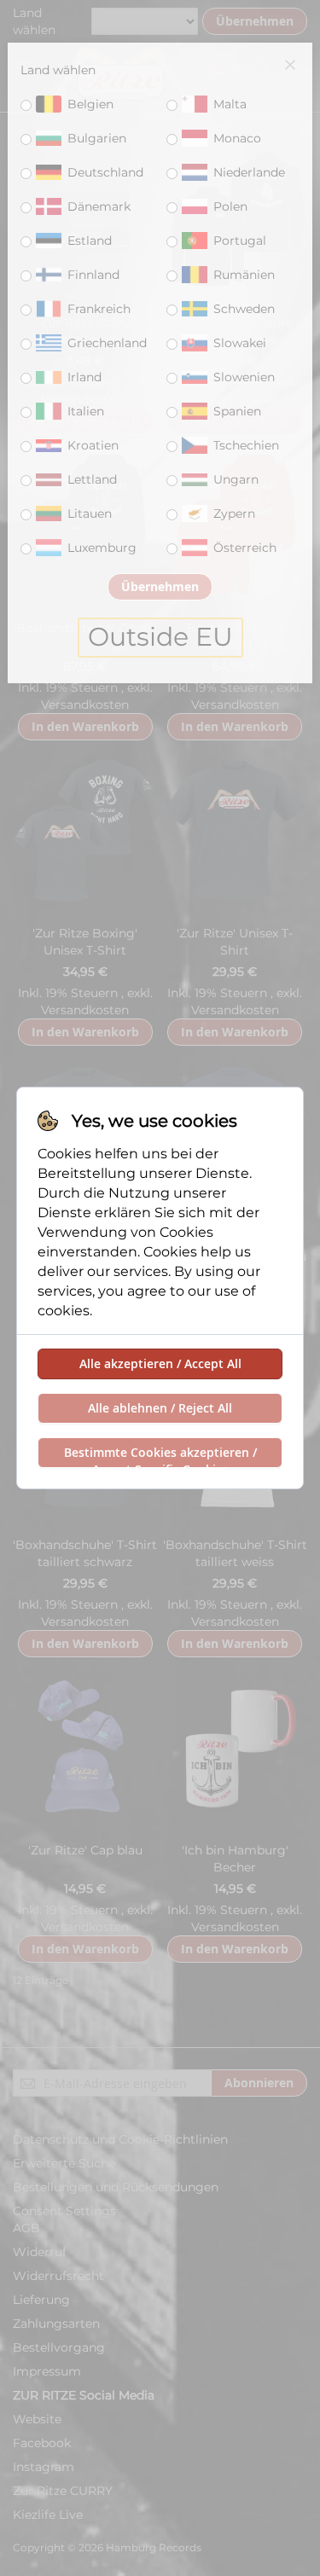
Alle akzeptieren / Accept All (160, 1363)
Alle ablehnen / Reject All (160, 1408)
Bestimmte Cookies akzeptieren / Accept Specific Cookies (160, 1456)
